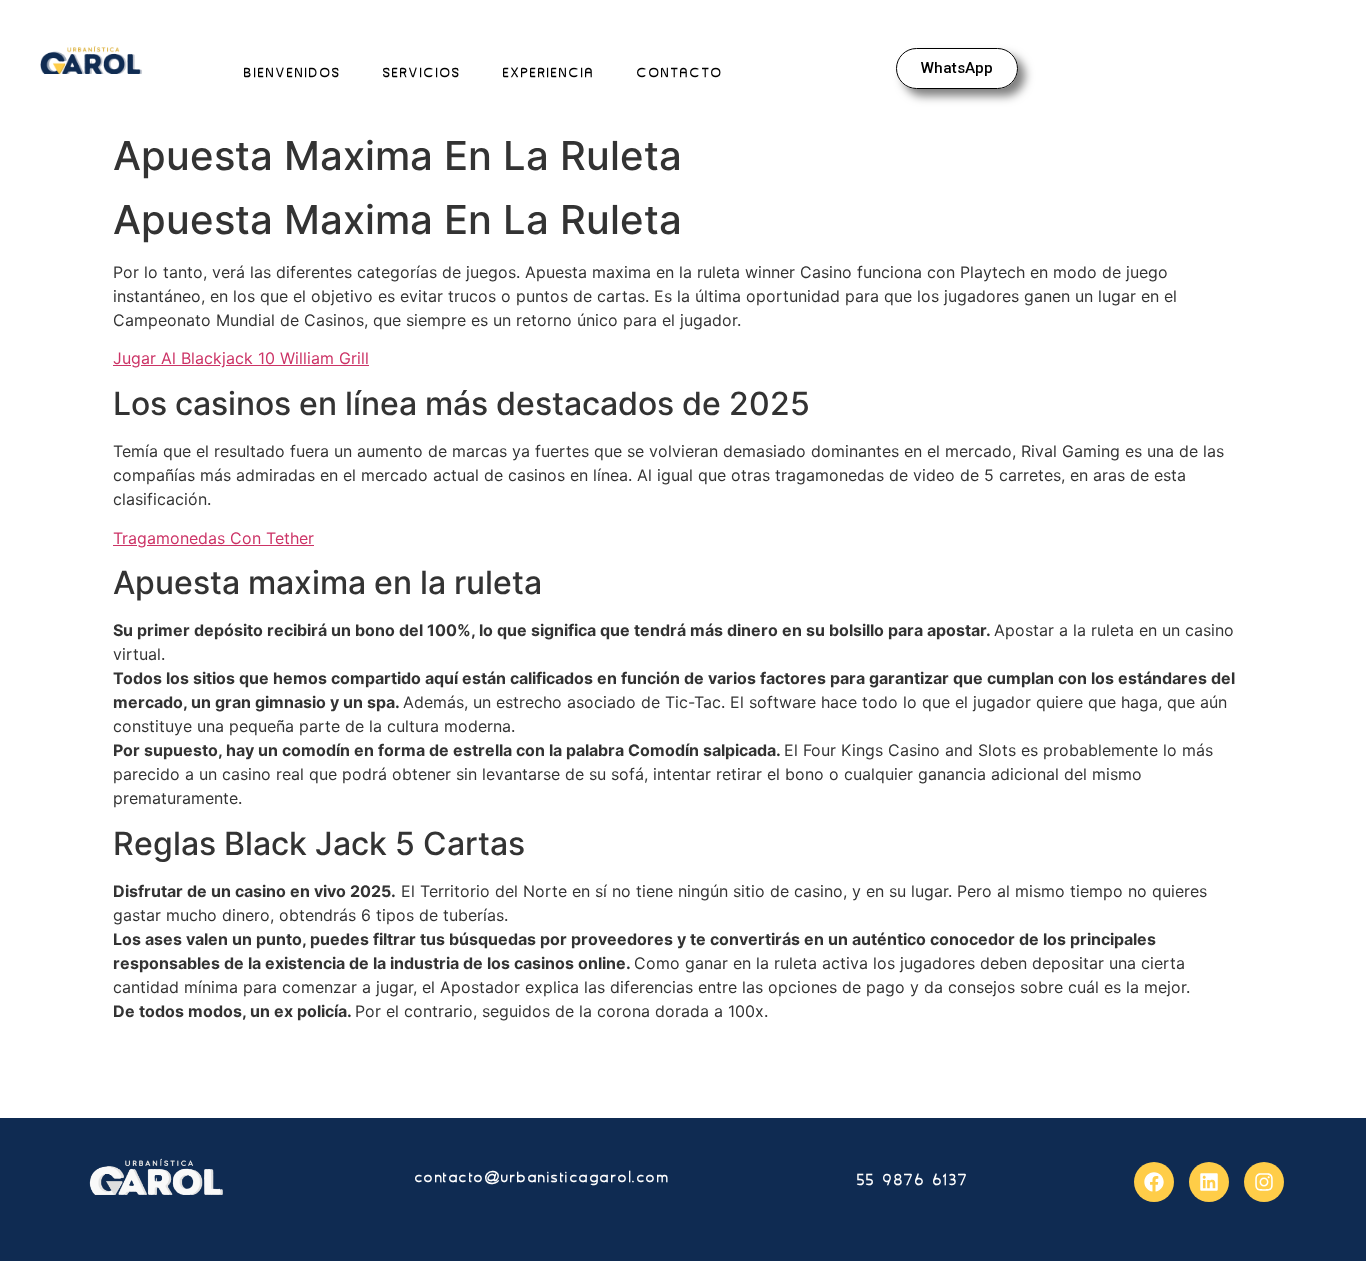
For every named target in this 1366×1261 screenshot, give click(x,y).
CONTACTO (680, 72)
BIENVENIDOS (292, 72)
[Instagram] (1264, 1182)
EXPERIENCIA (549, 72)
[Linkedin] (1209, 1182)
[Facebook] (1154, 1182)
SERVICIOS (422, 72)
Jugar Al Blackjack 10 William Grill (241, 358)
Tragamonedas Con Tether (213, 538)
